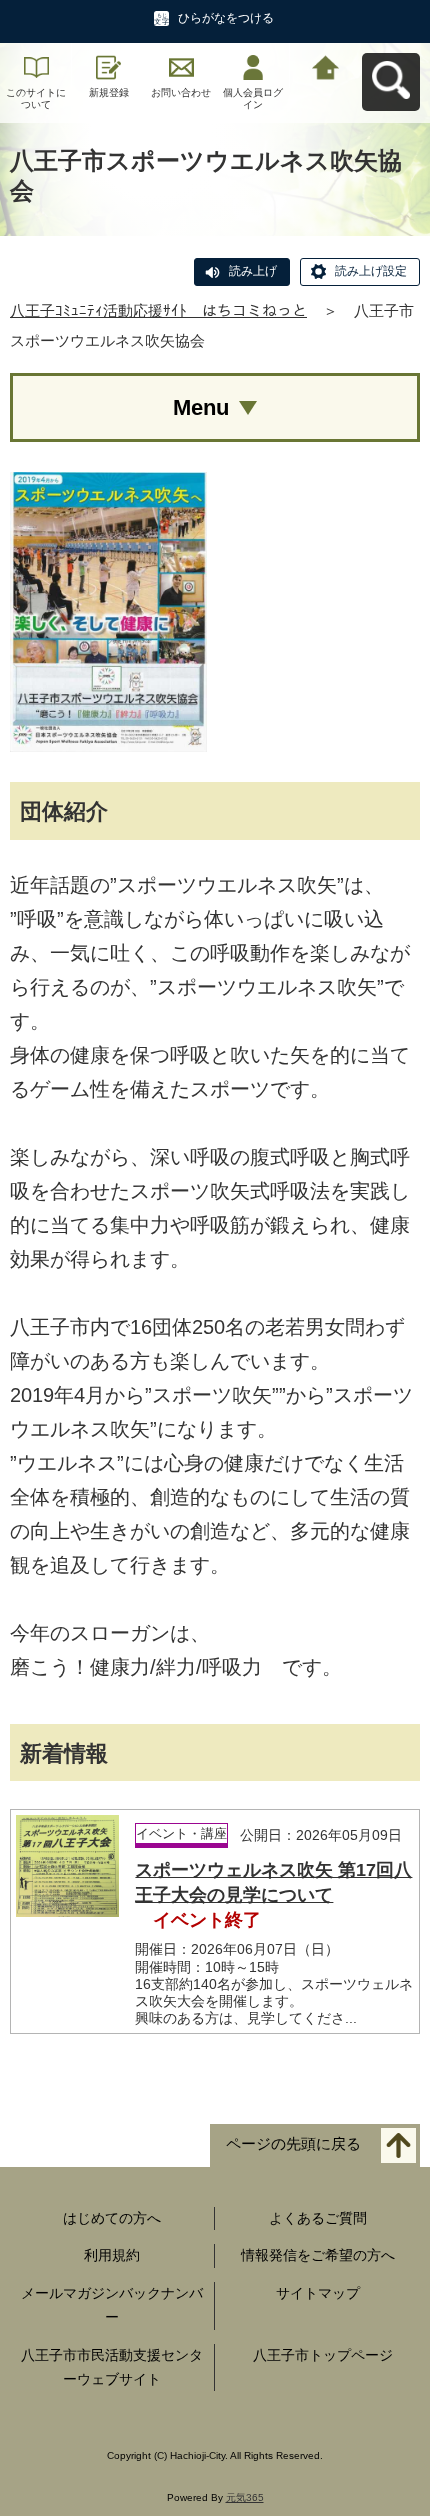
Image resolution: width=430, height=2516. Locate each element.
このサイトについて (36, 98)
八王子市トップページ (323, 2355)
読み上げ (253, 271)
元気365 (245, 2497)
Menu (201, 407)
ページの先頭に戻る (293, 2143)
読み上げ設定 (371, 271)
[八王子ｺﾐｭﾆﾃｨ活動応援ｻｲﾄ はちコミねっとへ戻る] (326, 65)
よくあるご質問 (318, 2218)
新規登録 (109, 92)
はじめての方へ (112, 2218)
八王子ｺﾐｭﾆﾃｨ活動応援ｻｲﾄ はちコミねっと (158, 310)
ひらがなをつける (226, 18)
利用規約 (112, 2255)
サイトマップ (318, 2293)
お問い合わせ (181, 92)
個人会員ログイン (253, 98)
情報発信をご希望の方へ (318, 2255)
